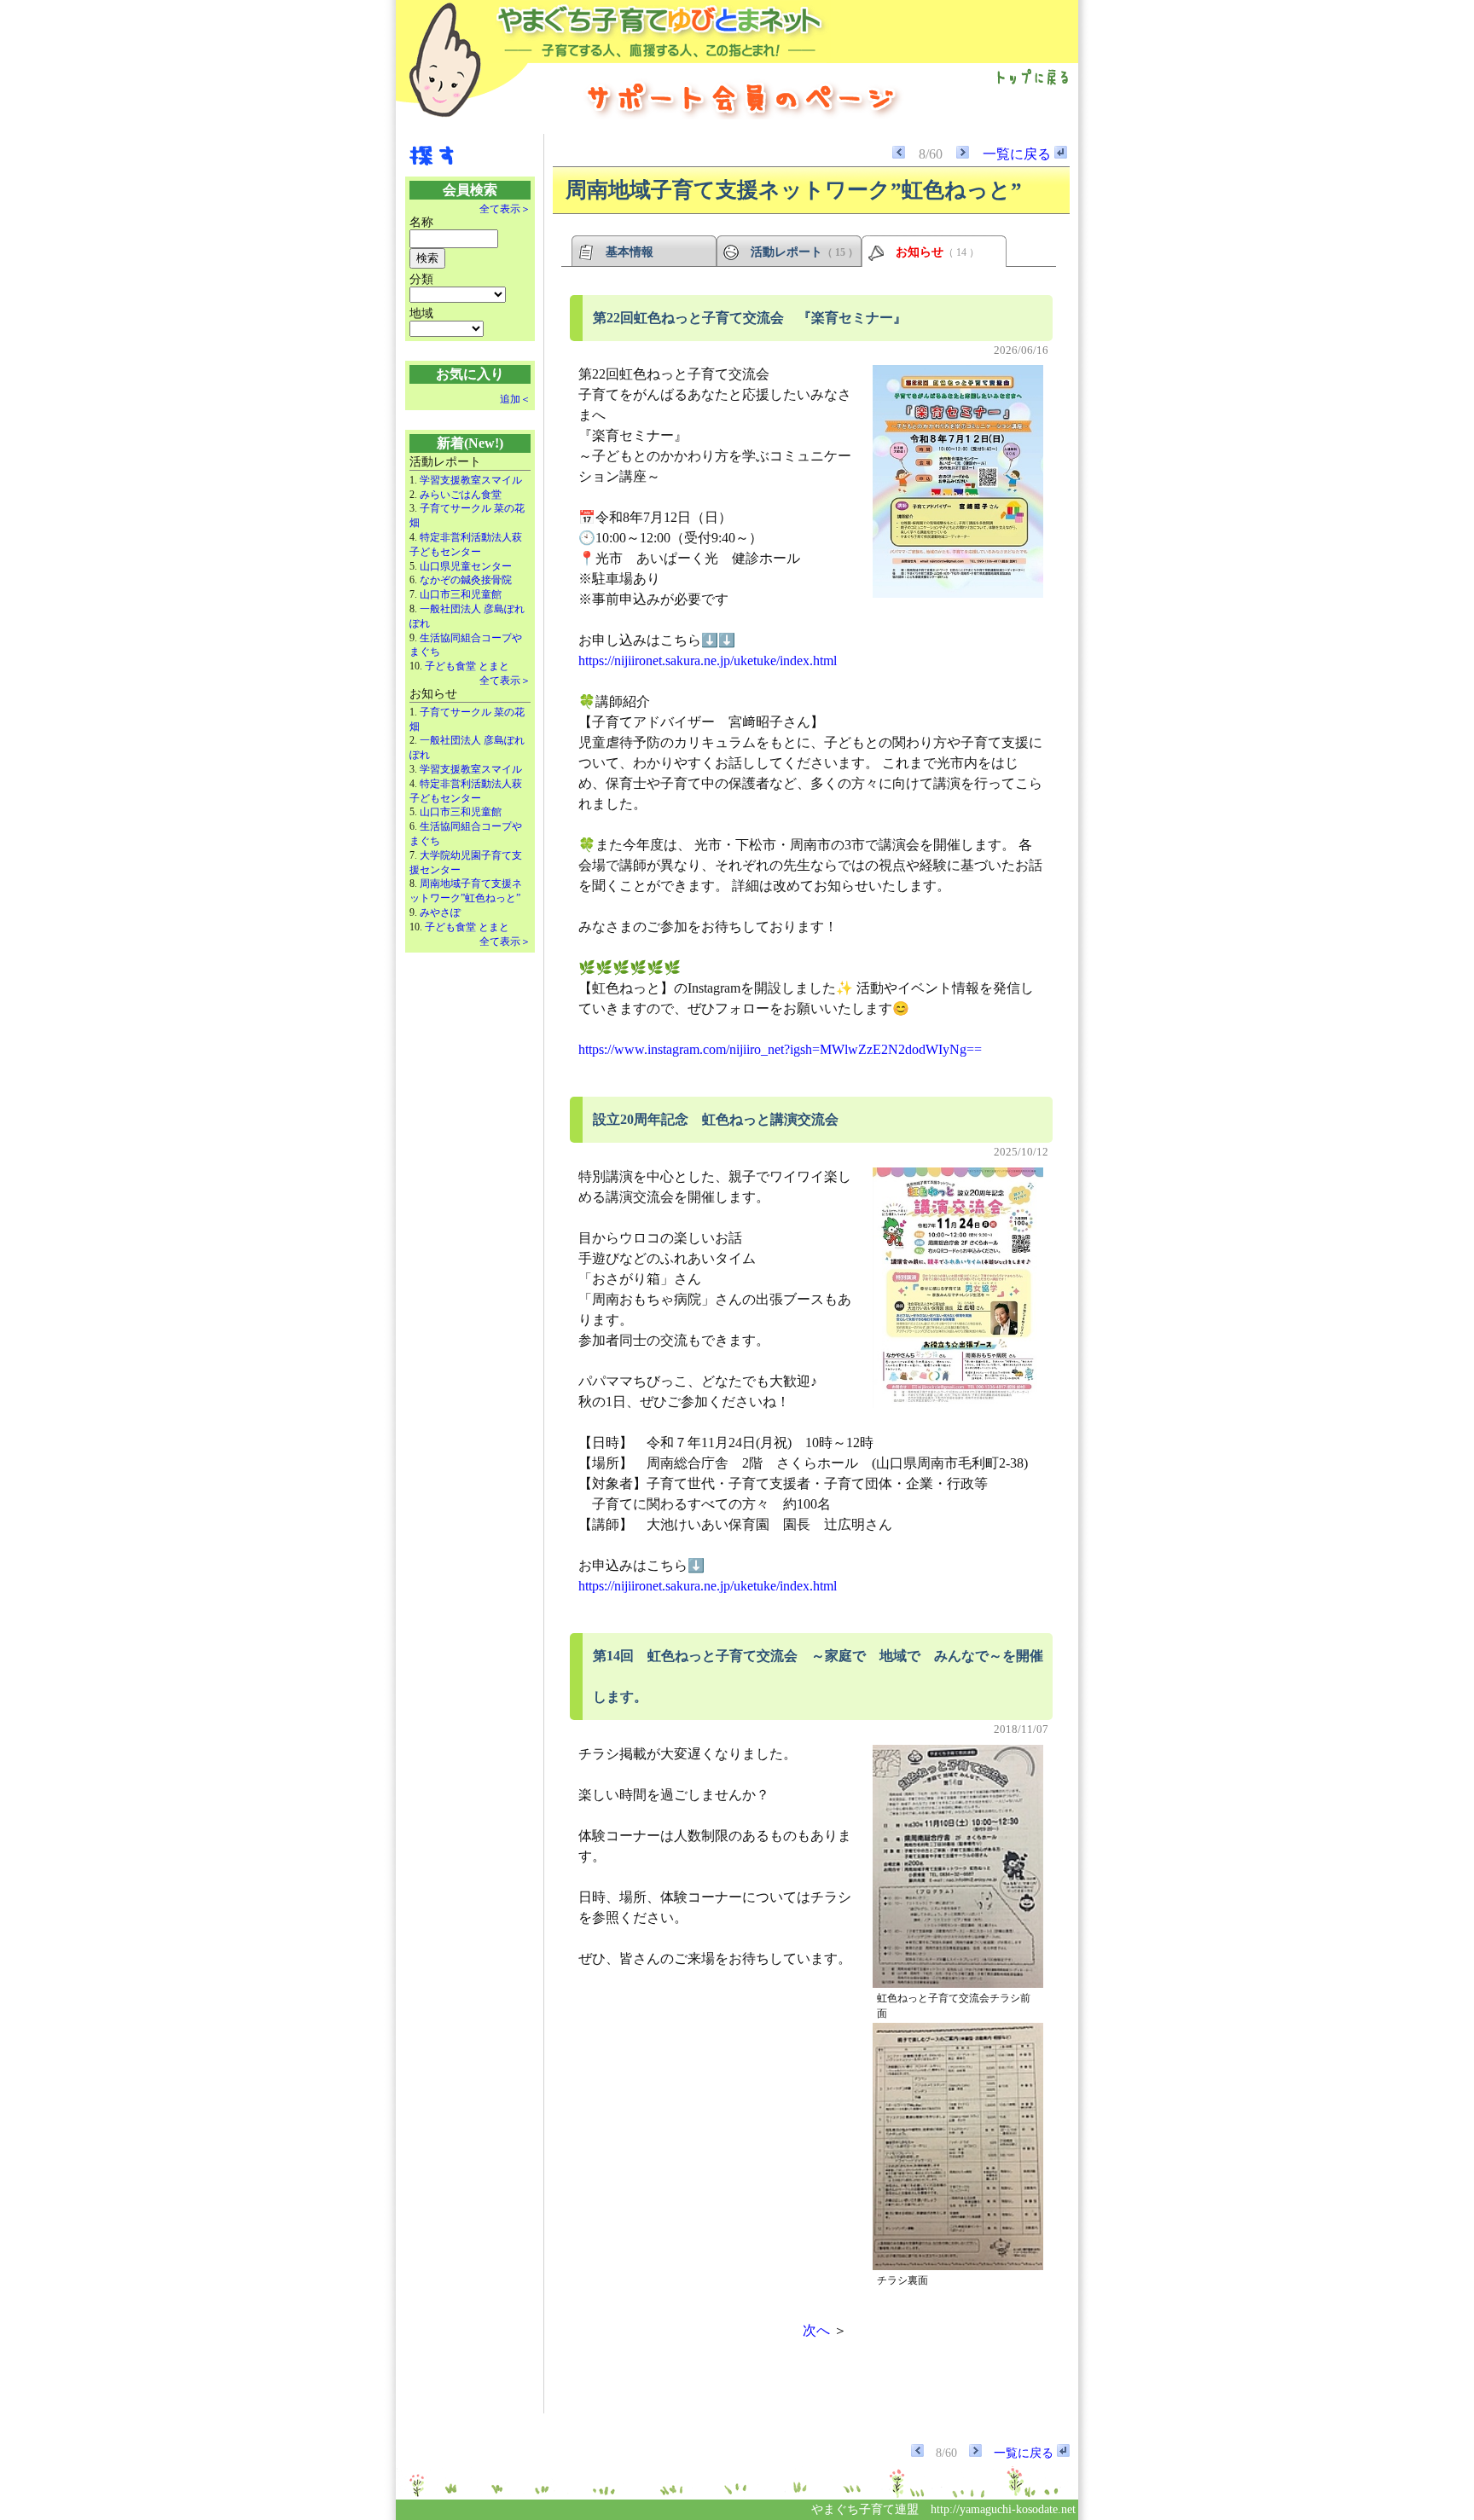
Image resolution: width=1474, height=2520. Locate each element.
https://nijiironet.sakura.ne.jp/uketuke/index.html (708, 660)
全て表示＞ (505, 209)
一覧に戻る (1018, 154)
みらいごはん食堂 (461, 495)
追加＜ (515, 399)
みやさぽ (440, 912)
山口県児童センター (466, 566)
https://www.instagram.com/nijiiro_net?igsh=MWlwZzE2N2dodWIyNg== (780, 1049)
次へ (816, 2330)
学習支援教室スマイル (471, 480)
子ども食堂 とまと (467, 666)
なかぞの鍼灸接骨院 (466, 580)
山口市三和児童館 (461, 594)
